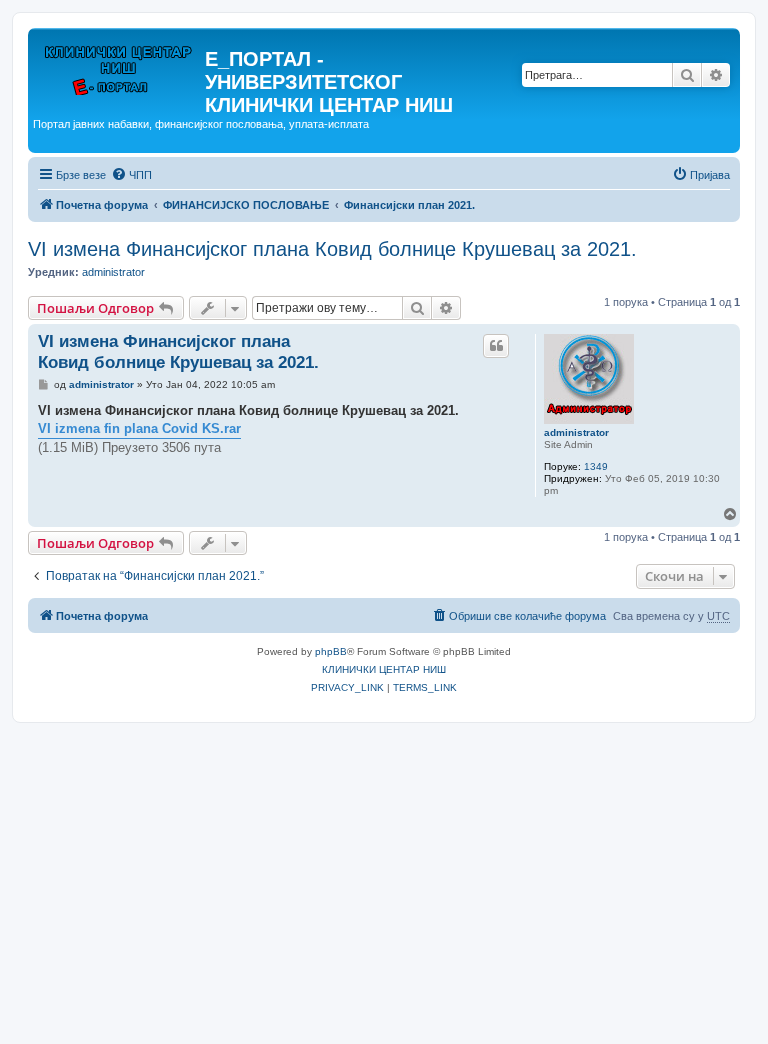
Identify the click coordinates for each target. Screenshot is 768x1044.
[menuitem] (131, 175)
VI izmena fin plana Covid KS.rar (139, 428)
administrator (113, 272)
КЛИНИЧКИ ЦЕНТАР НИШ (384, 669)
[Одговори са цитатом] (496, 346)
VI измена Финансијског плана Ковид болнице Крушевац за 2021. (332, 249)
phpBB (331, 651)
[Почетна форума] (119, 65)
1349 (596, 466)
